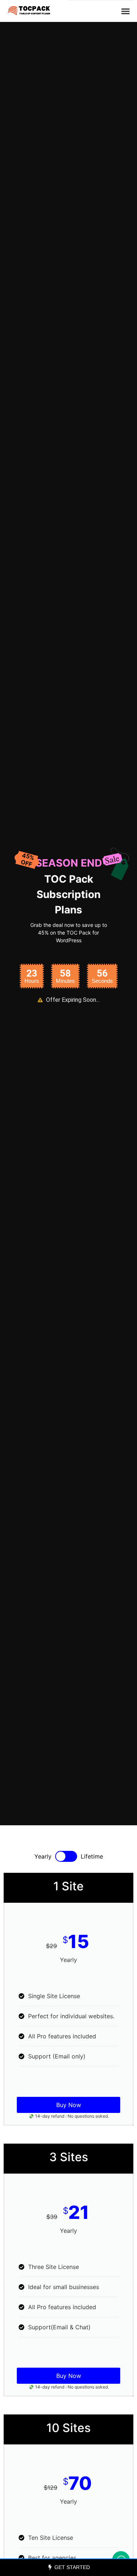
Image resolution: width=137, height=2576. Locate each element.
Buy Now (69, 2105)
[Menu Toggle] (125, 11)
